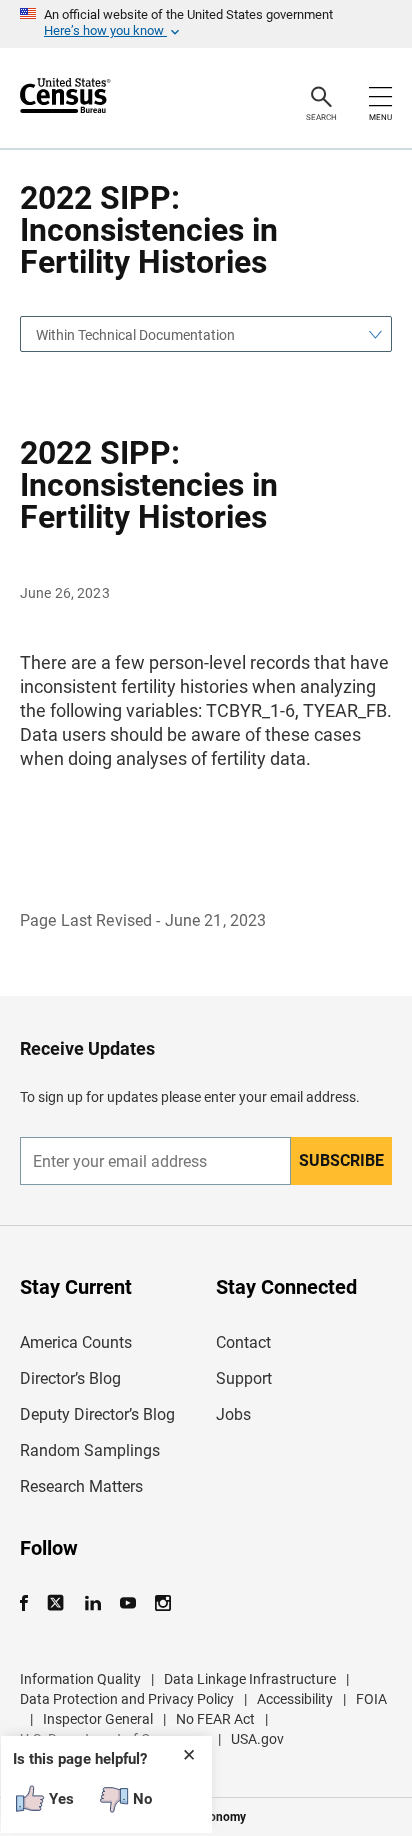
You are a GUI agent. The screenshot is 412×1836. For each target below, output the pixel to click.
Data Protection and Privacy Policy (127, 1699)
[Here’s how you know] (206, 24)
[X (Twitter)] (57, 1603)
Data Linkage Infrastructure (250, 1679)
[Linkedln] (92, 1603)
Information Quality (80, 1679)
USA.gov (257, 1739)
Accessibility (295, 1699)
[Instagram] (162, 1603)
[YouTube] (127, 1603)
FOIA (371, 1699)
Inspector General (98, 1719)
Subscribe (341, 1160)
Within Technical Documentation (135, 335)
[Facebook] (30, 1603)
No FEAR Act (215, 1719)
